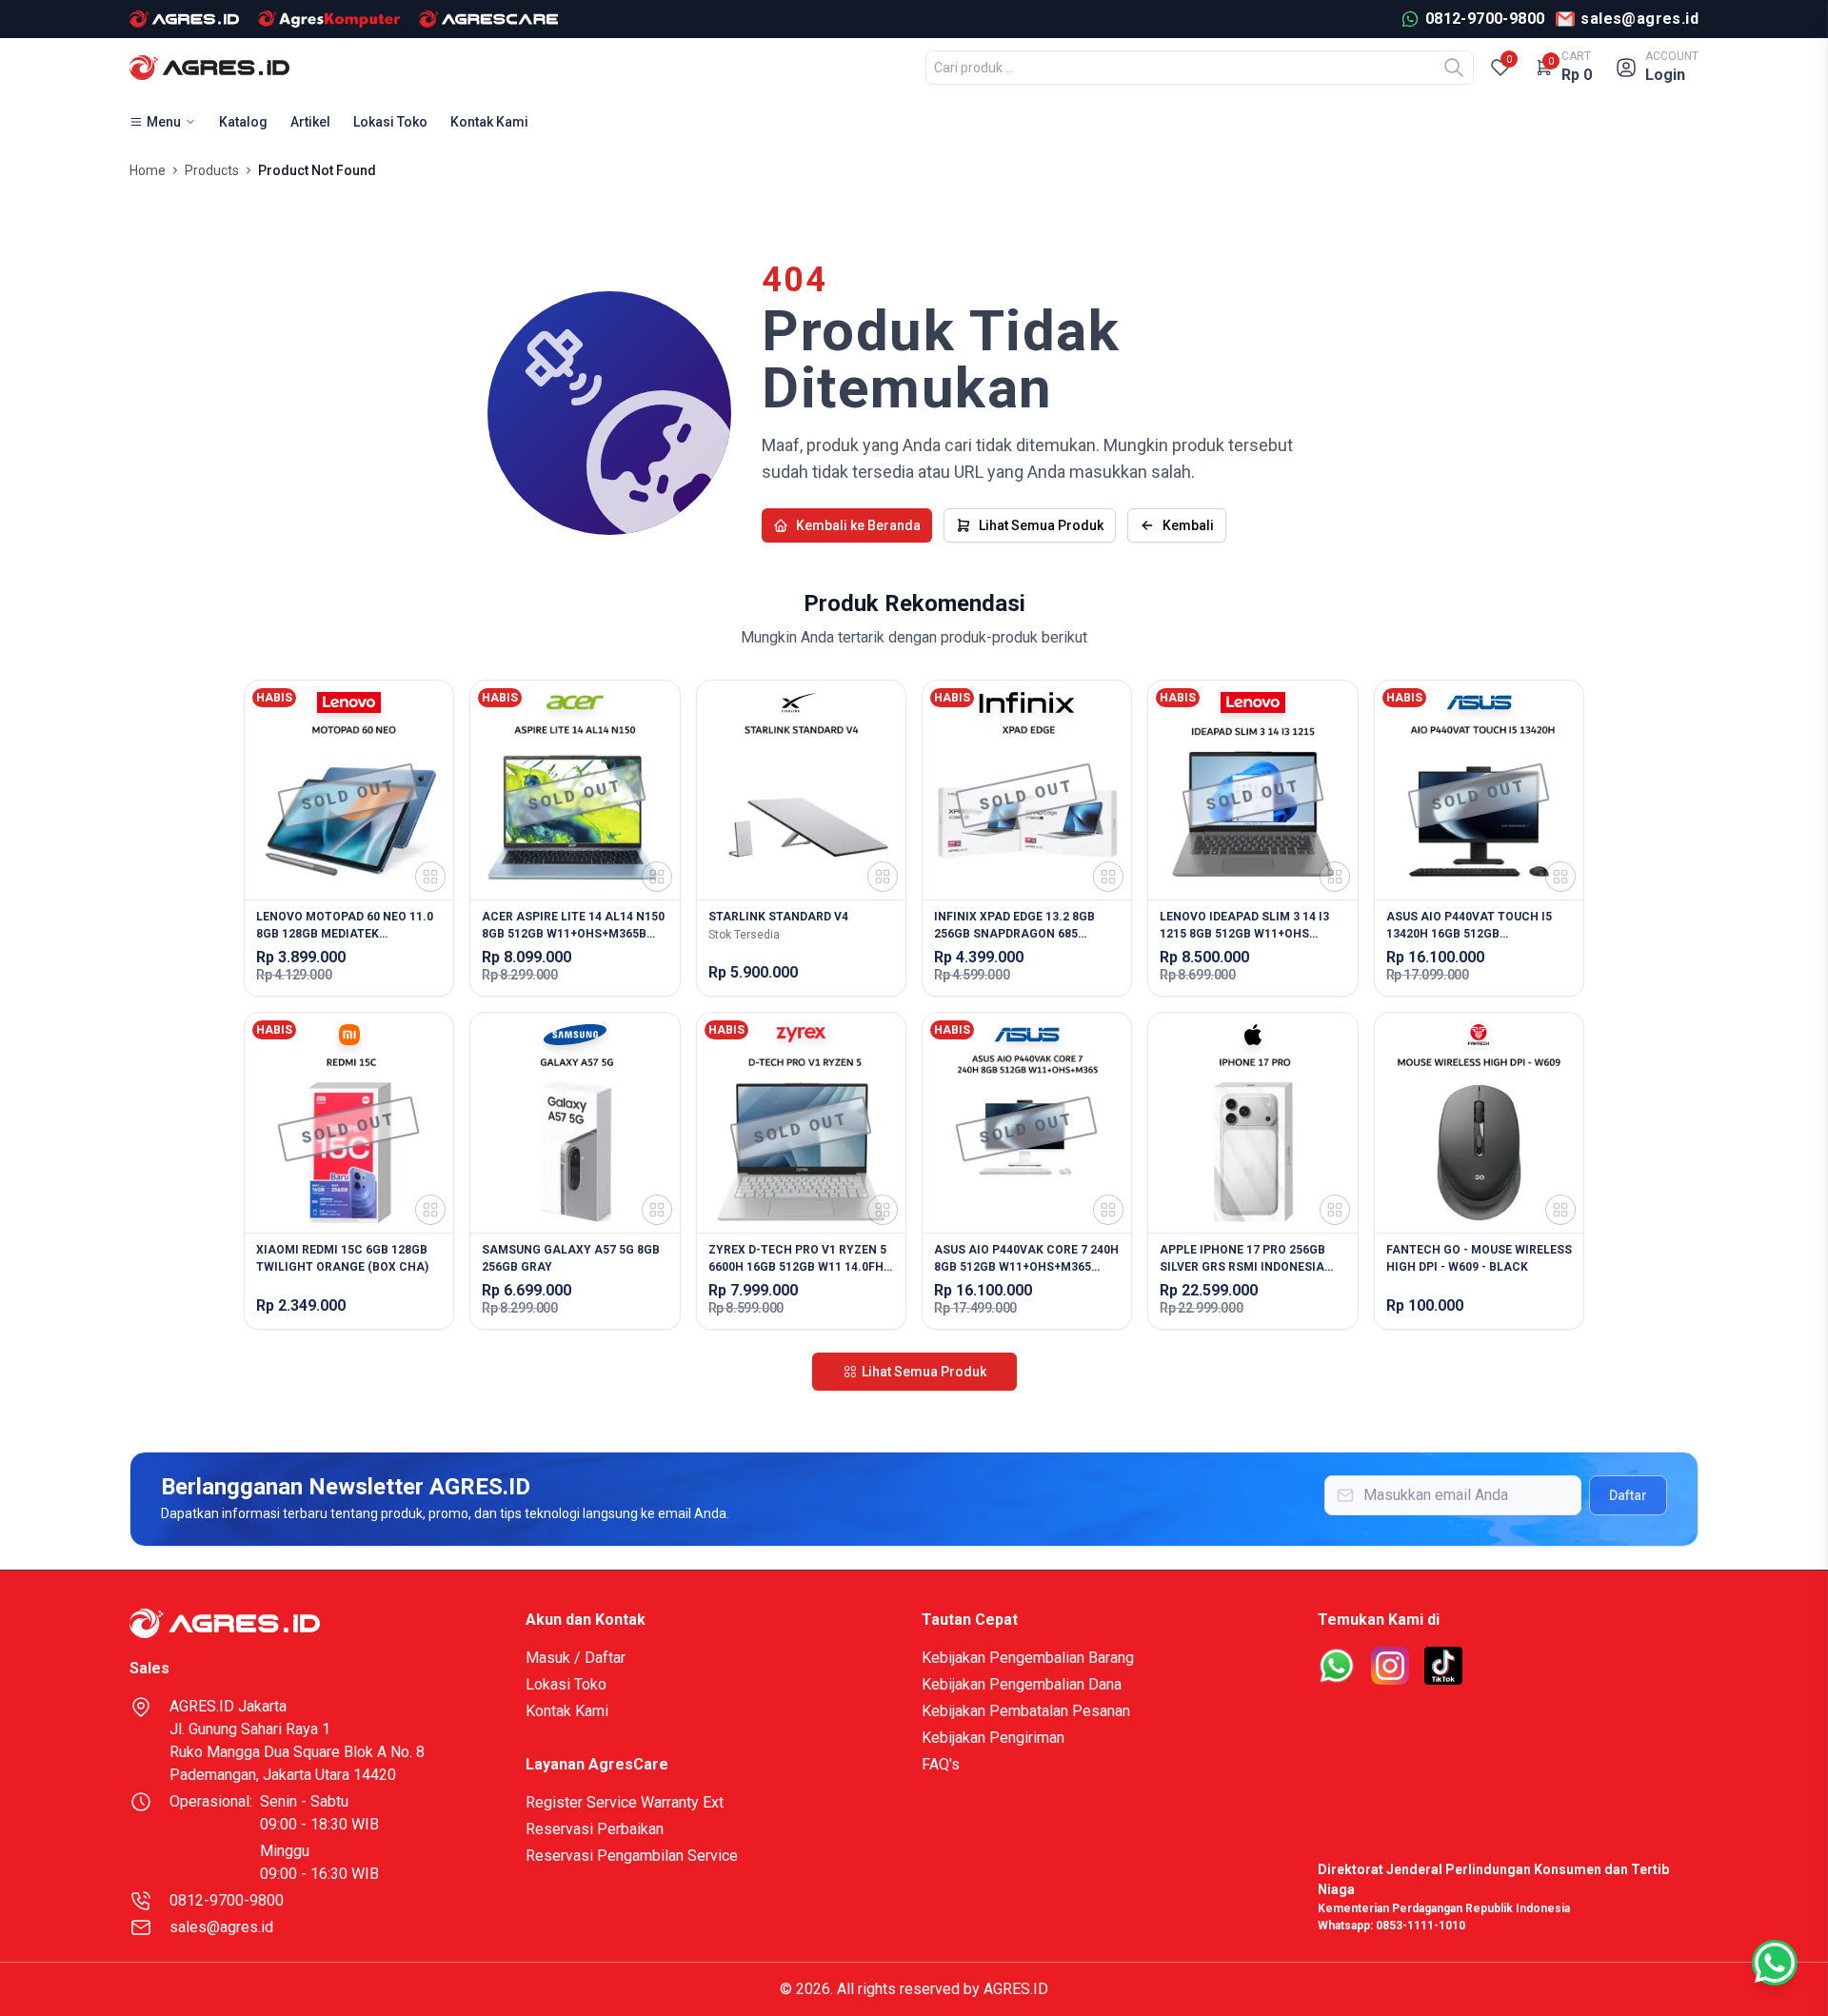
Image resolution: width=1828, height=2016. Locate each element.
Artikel (310, 122)
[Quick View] (430, 877)
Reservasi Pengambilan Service (632, 1856)
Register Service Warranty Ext (625, 1802)
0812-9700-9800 (227, 1900)
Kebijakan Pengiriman (993, 1738)
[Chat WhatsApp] (1775, 1963)
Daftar (1628, 1495)
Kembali (1188, 525)
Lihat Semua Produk (1041, 525)
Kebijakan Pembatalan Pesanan (1026, 1711)
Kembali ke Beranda (858, 525)
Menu (164, 122)
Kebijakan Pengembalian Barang (1028, 1658)
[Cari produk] (1454, 68)
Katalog (243, 122)
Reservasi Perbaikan (595, 1829)
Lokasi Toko (390, 122)
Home (148, 170)
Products (212, 170)
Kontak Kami (489, 122)
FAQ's (941, 1764)
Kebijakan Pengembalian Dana (1022, 1684)
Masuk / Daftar (576, 1658)
